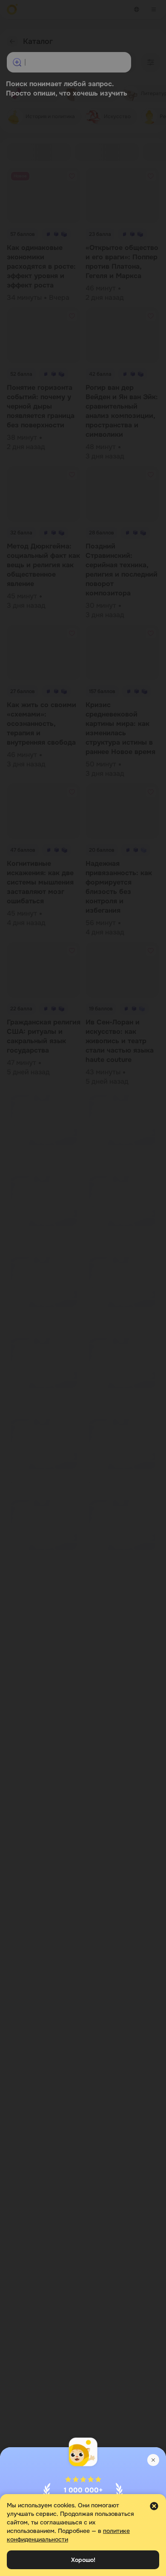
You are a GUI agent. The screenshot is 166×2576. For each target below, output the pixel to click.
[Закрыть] (153, 2460)
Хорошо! (83, 2560)
